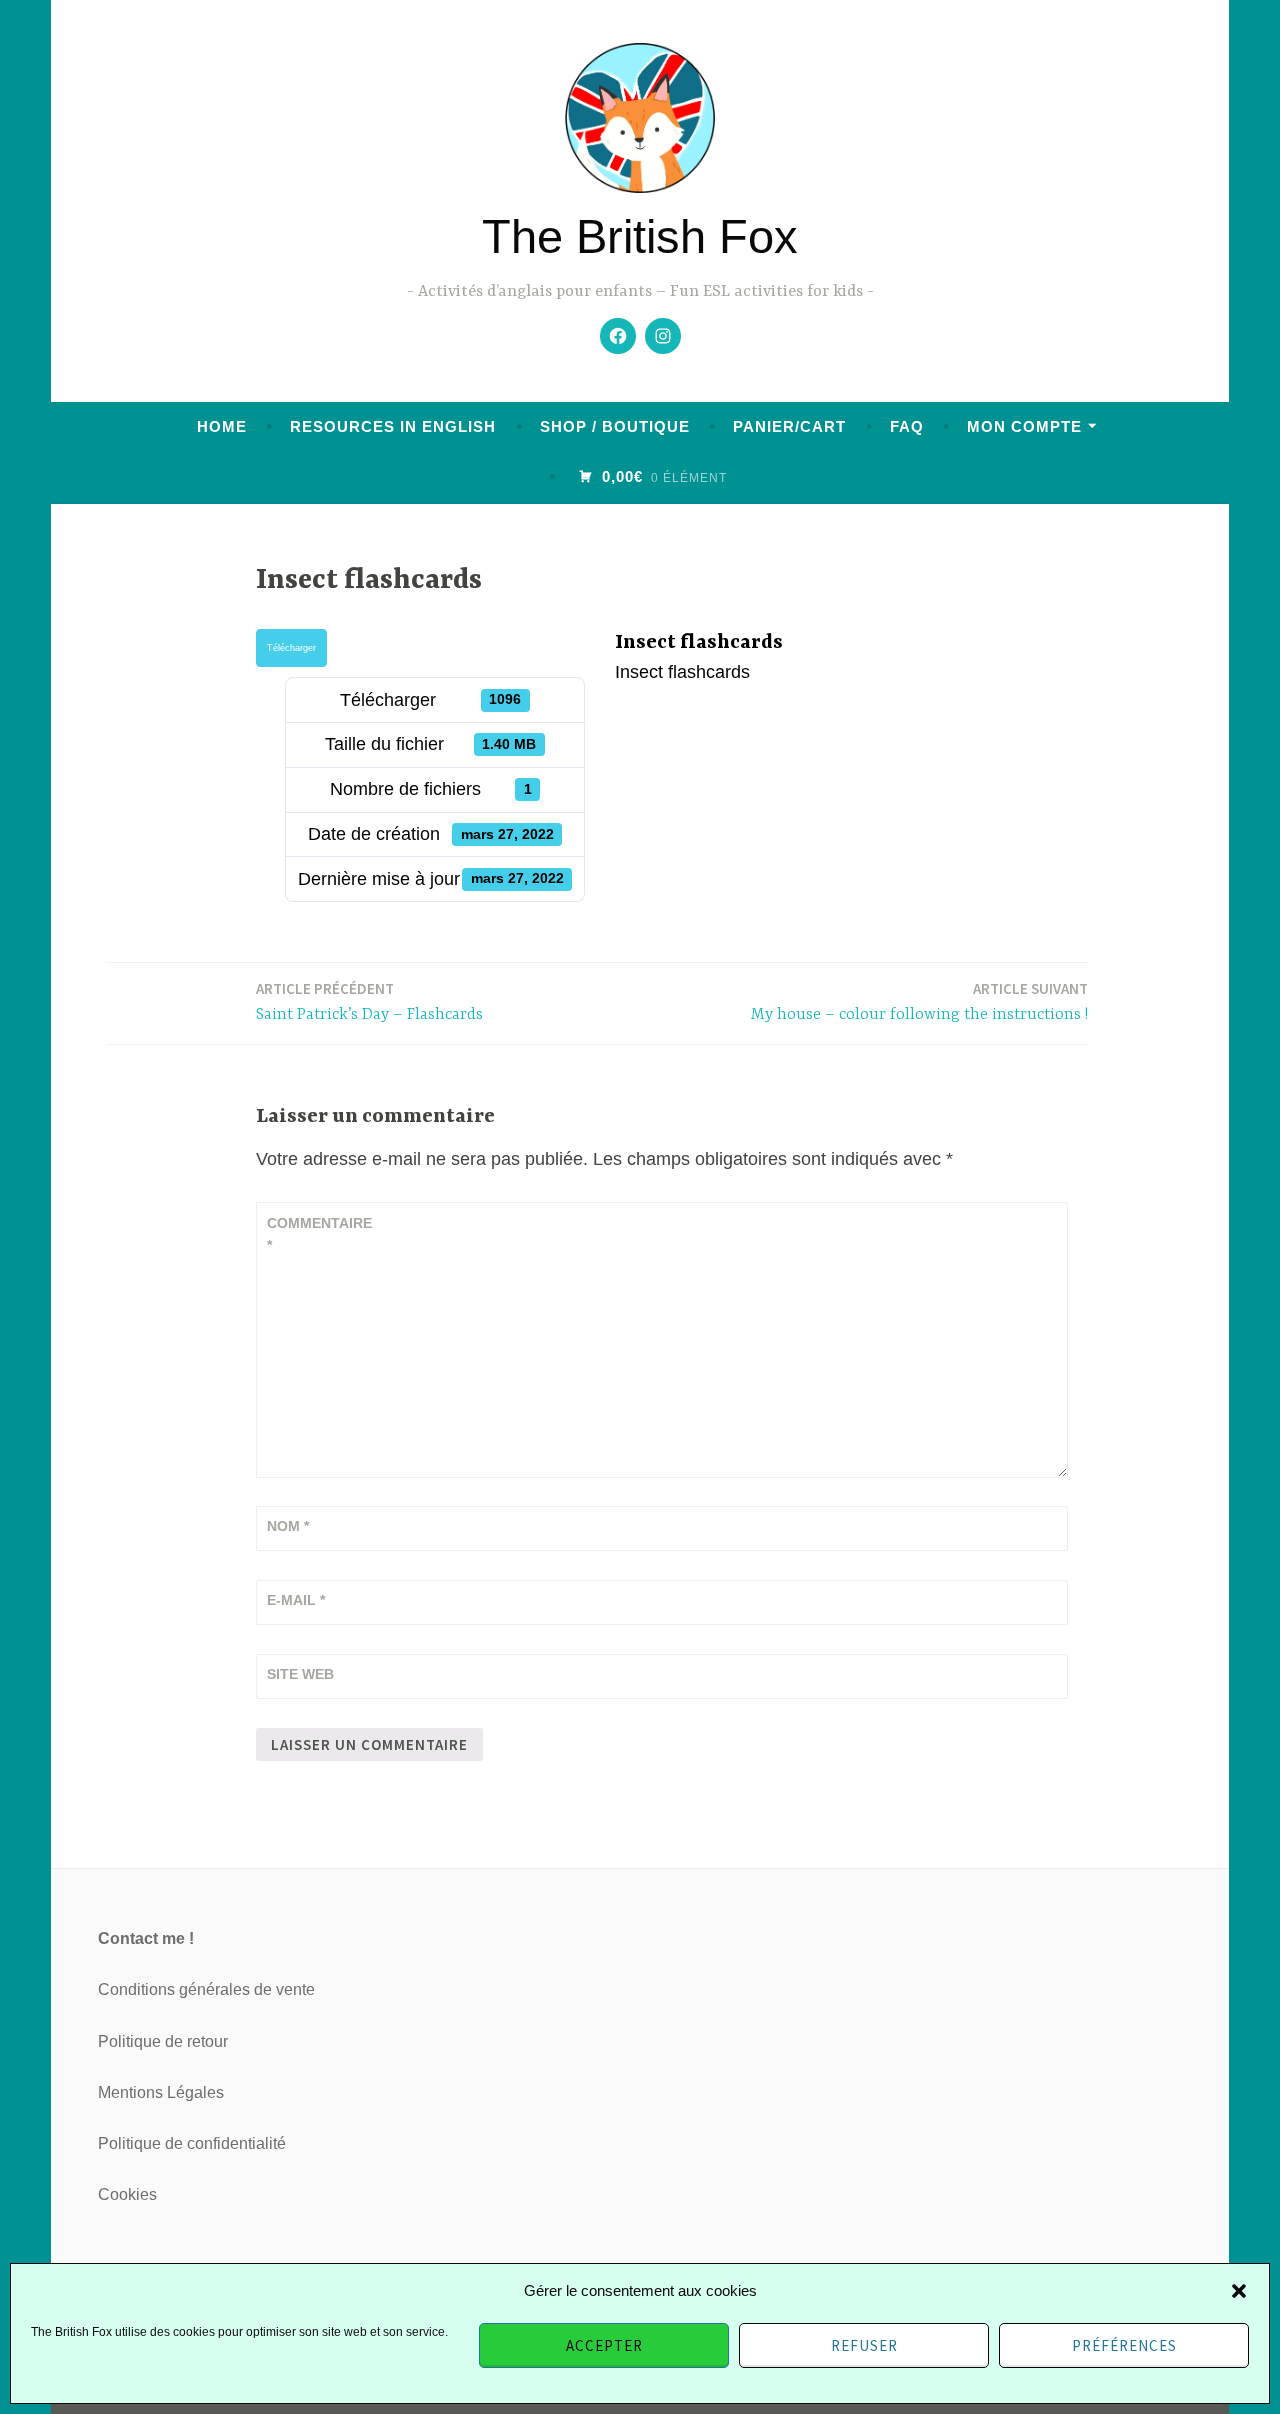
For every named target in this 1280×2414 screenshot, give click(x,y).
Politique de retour (163, 2041)
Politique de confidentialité (192, 2143)
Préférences (1124, 2345)
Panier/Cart (789, 426)
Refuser (864, 2345)
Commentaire (316, 1234)
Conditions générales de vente (206, 1989)
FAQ (907, 426)
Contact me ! (146, 1938)
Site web (300, 1674)
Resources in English (393, 426)
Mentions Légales (161, 2092)
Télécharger (291, 648)
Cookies (127, 2194)
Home (222, 426)
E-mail (296, 1600)
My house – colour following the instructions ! (919, 1001)
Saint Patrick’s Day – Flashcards (369, 1001)
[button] (1239, 2291)
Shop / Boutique (615, 426)
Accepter (604, 2345)
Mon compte (1024, 426)
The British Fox (640, 236)
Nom (288, 1526)
